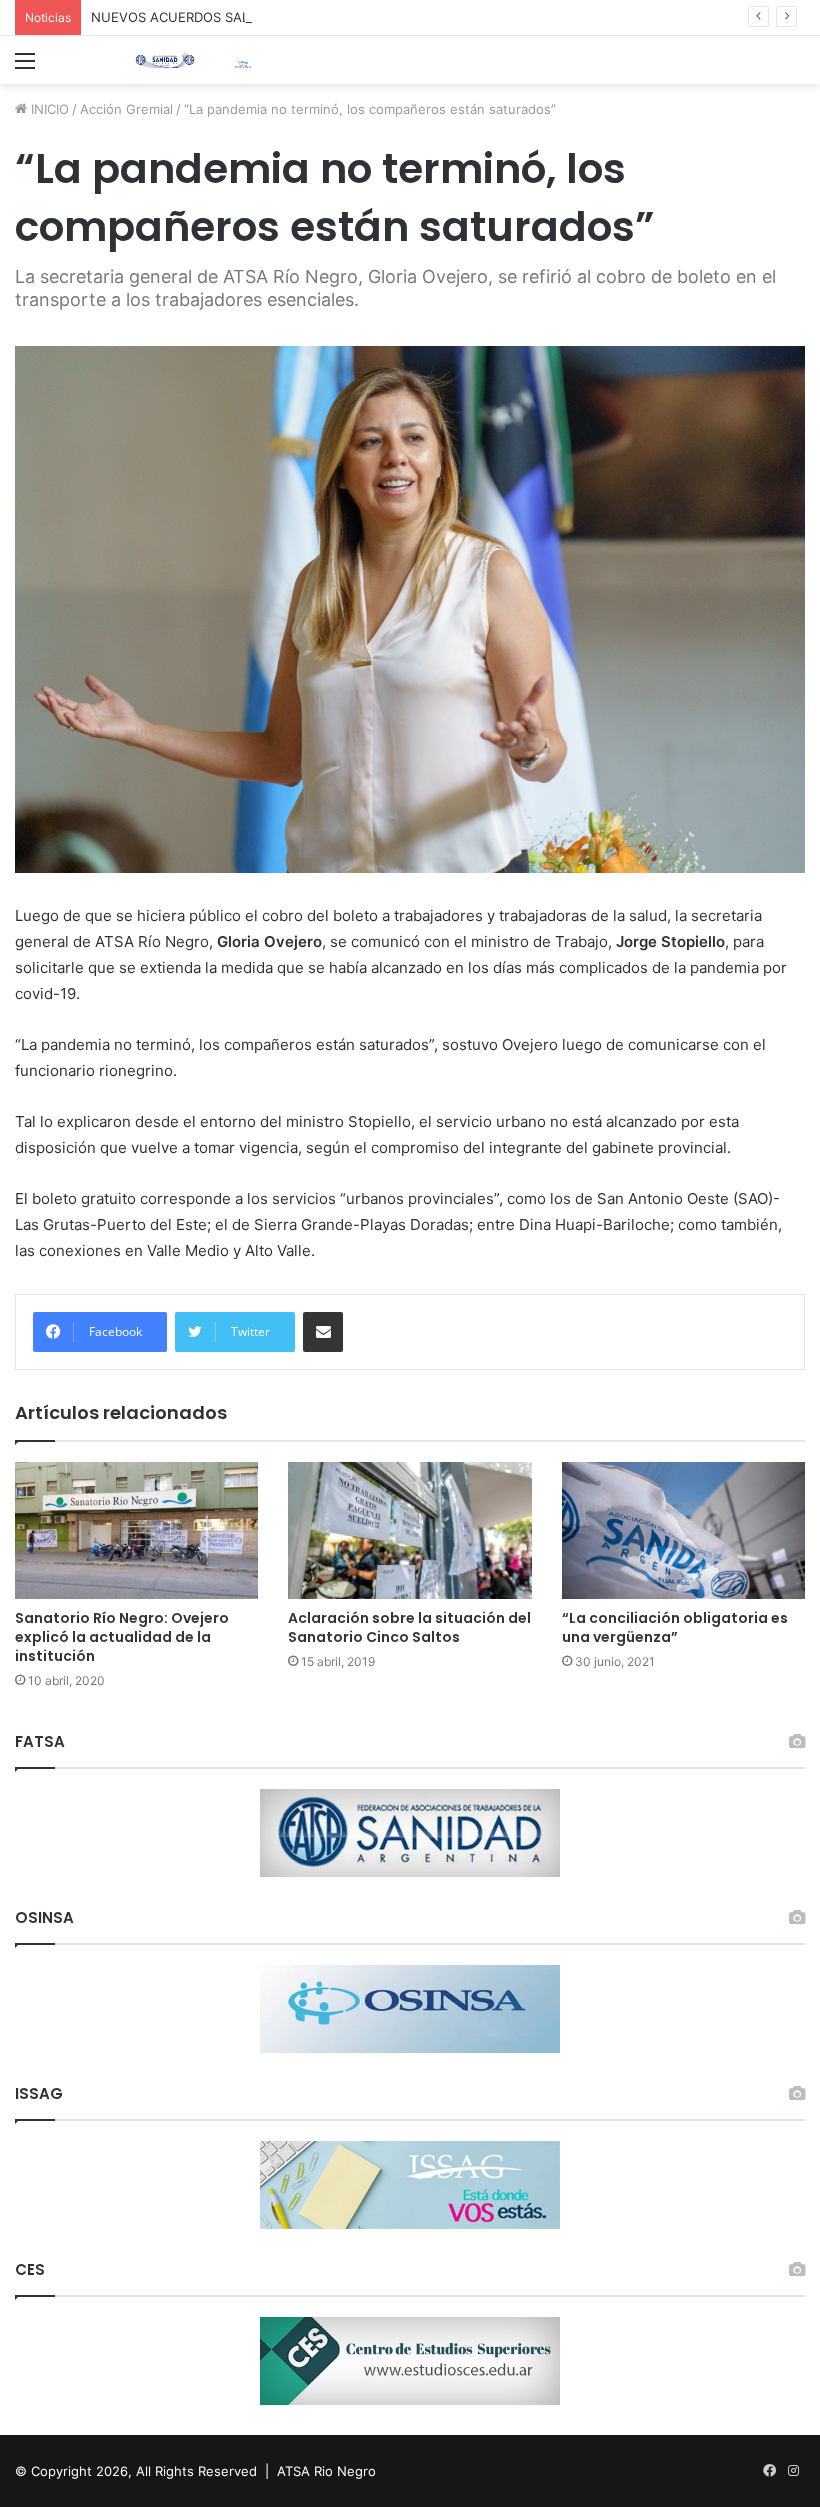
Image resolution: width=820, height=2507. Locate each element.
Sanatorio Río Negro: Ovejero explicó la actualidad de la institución (122, 1637)
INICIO (48, 109)
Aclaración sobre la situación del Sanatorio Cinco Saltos (409, 1627)
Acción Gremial (126, 109)
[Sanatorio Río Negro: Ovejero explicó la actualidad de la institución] (136, 1530)
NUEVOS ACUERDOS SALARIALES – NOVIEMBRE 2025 (260, 17)
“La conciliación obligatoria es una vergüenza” (675, 1627)
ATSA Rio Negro (326, 2471)
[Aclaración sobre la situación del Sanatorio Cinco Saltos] (409, 1530)
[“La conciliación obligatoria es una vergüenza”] (683, 1530)
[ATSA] (165, 60)
